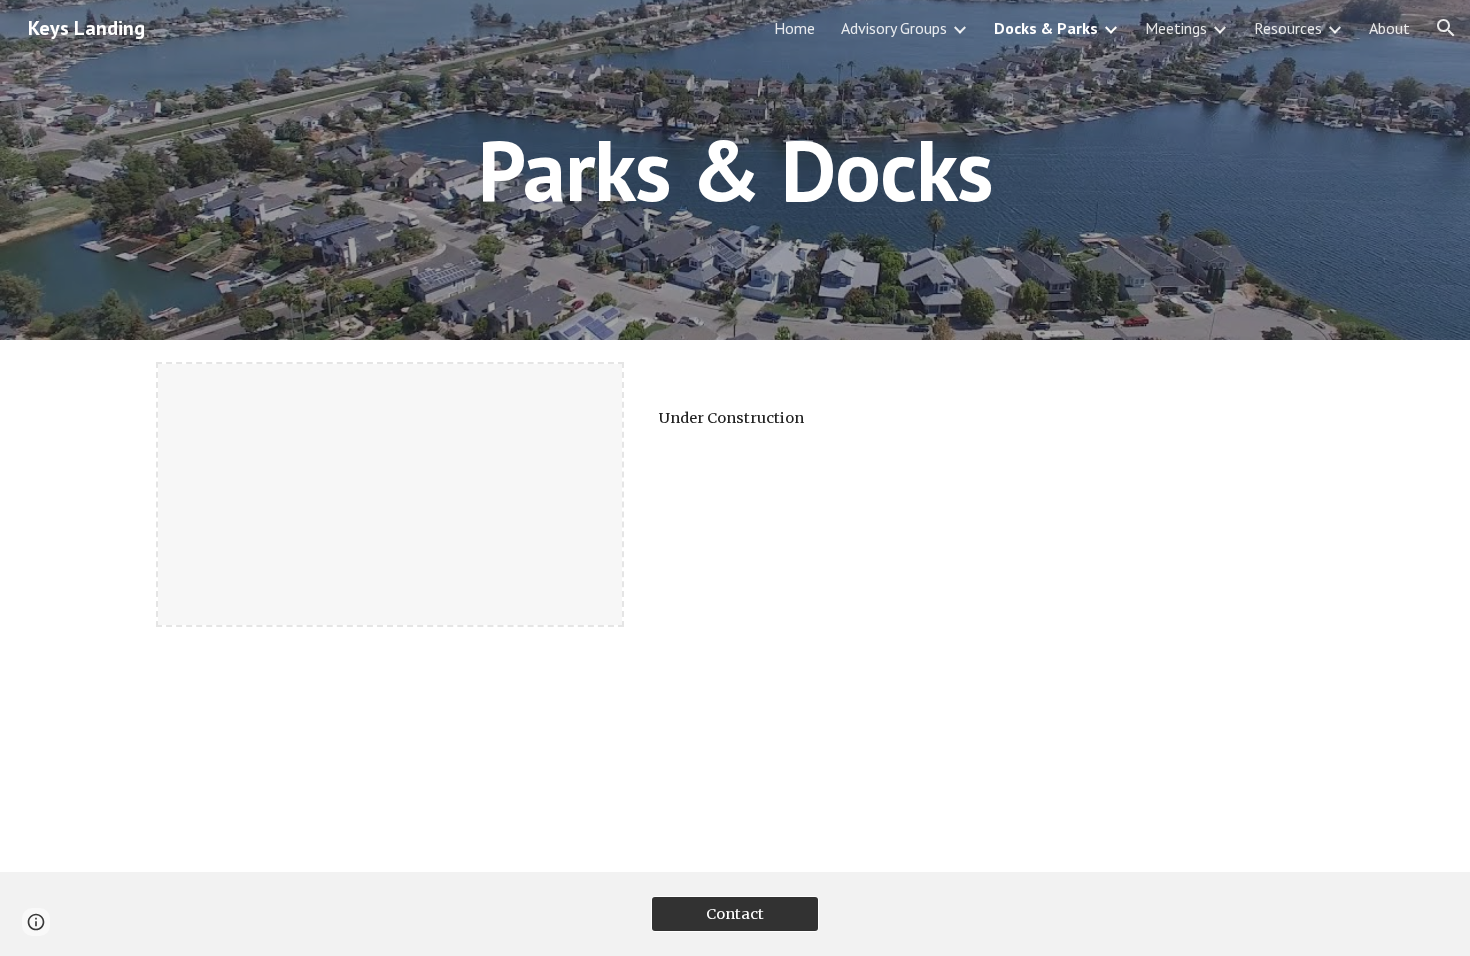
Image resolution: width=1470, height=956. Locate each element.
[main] (735, 169)
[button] (1446, 28)
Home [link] (794, 28)
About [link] (1389, 28)
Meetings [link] (1176, 28)
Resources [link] (1288, 28)
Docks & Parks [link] (1046, 28)
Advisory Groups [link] (894, 28)
